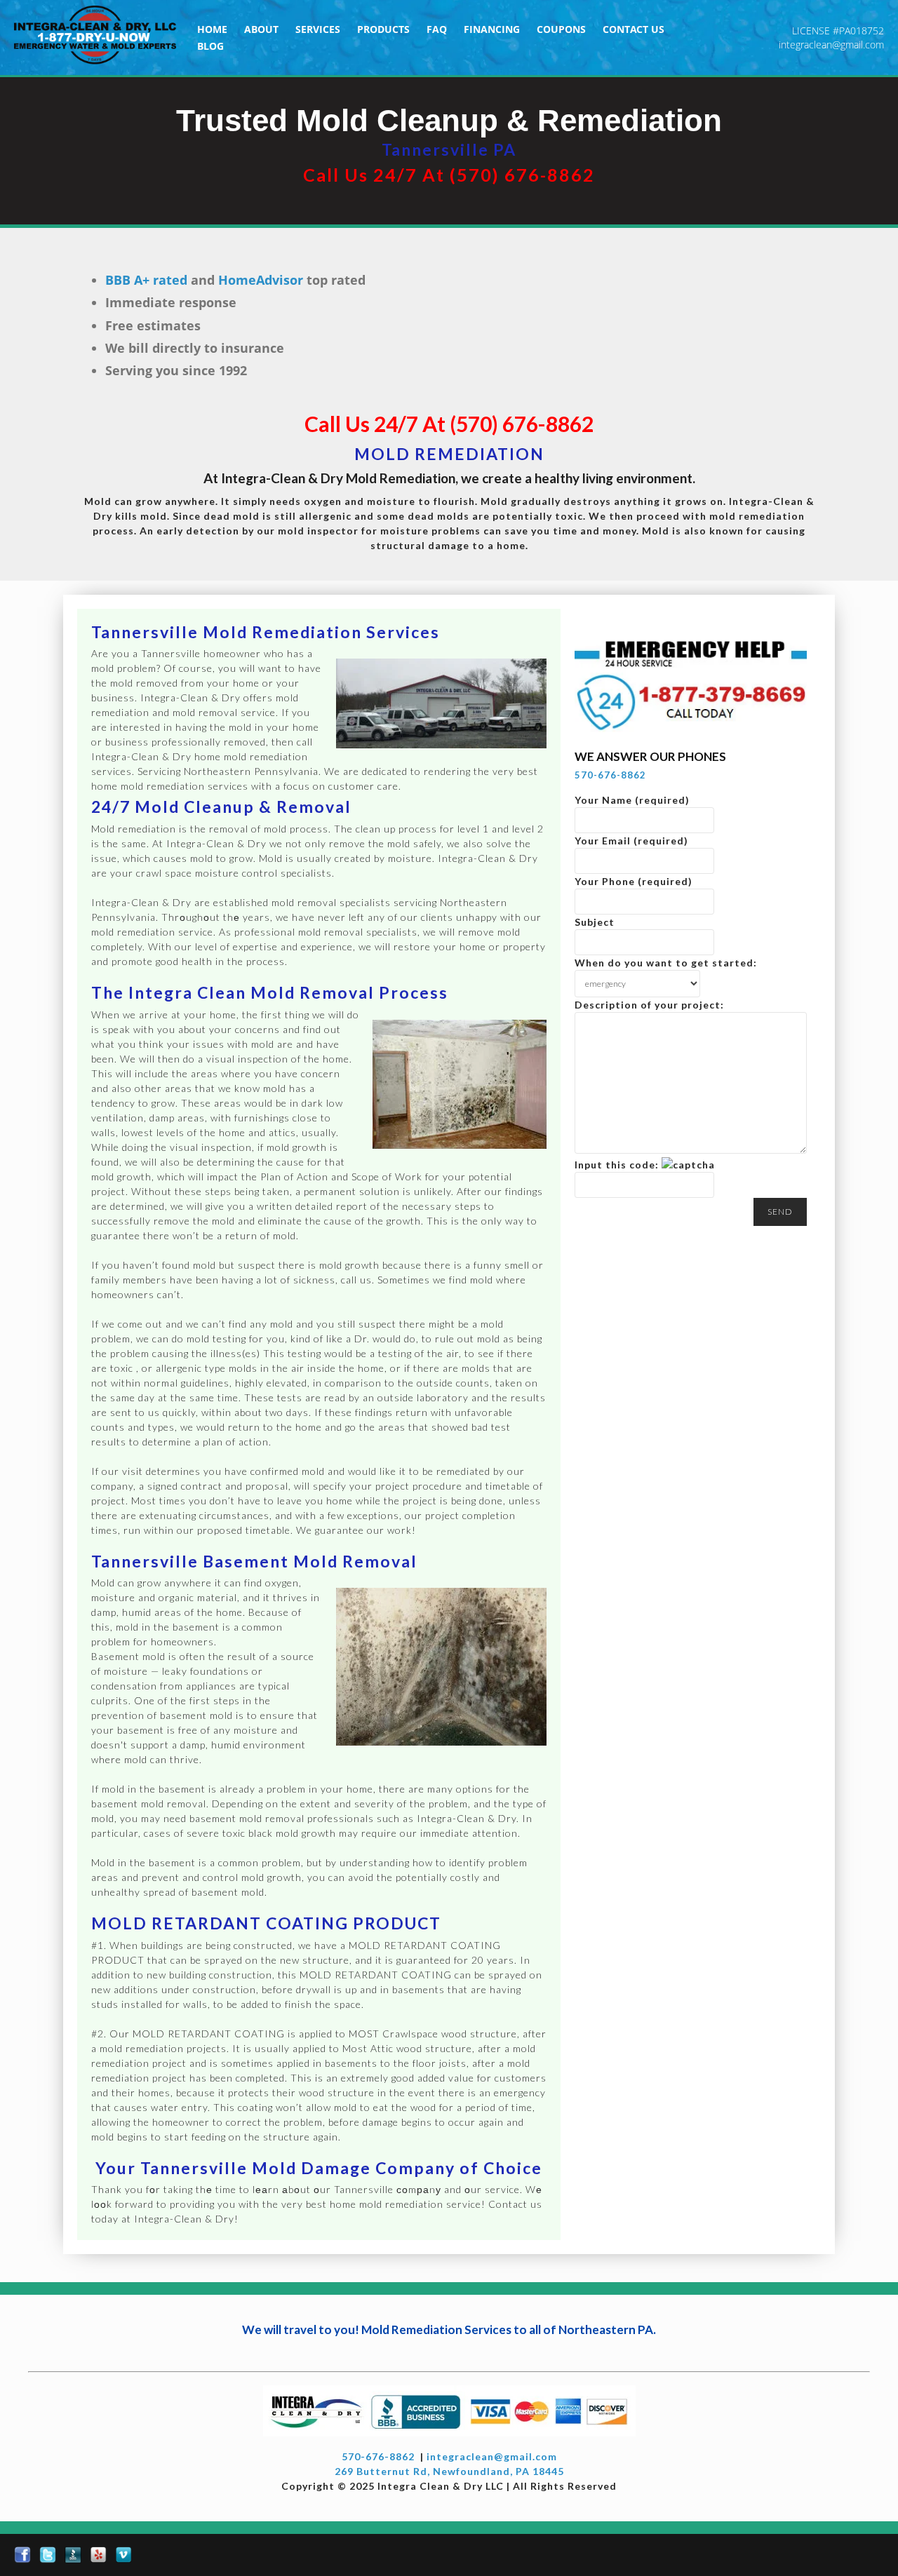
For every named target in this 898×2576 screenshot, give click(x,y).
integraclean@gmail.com (831, 45)
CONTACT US (634, 29)
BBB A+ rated (146, 280)
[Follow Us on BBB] (73, 2555)
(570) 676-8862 (522, 175)
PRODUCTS (383, 29)
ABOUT (261, 29)
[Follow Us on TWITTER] (48, 2555)
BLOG (210, 46)
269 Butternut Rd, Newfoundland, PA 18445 (449, 2471)
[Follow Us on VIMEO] (123, 2555)
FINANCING (492, 29)
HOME (212, 29)
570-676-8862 (610, 775)
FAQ (437, 29)
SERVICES (318, 29)
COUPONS (561, 29)
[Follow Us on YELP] (98, 2555)
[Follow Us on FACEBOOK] (22, 2555)
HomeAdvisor (261, 280)
